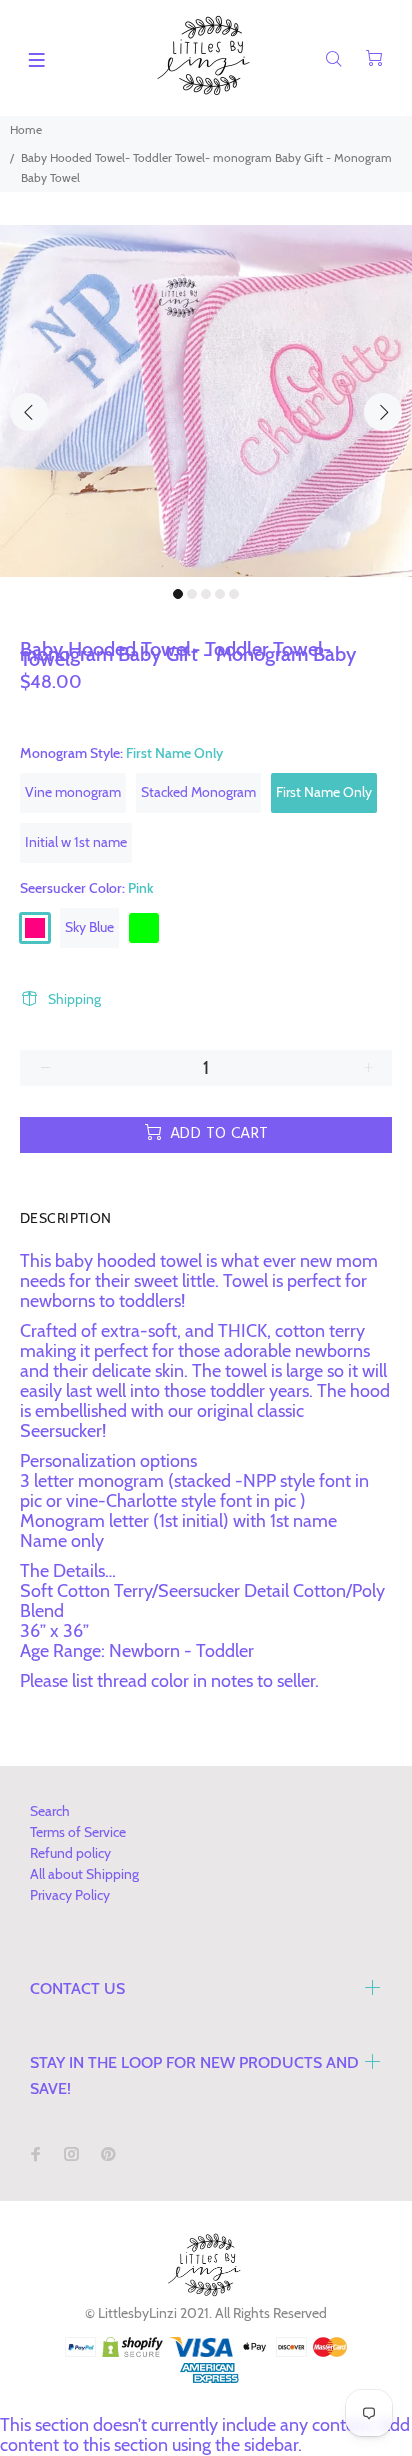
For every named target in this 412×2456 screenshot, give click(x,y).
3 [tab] (206, 594)
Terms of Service (78, 1832)
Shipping (74, 999)
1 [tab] (178, 594)
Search (50, 1811)
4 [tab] (220, 594)
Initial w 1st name (76, 842)
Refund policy (70, 1853)
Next (383, 412)
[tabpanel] (206, 401)
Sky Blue (89, 927)
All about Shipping (84, 1874)
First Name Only (324, 792)
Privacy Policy (70, 1895)
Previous (29, 412)
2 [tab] (192, 594)
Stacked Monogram (198, 792)
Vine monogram (73, 792)
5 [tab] (234, 594)
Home (26, 129)
